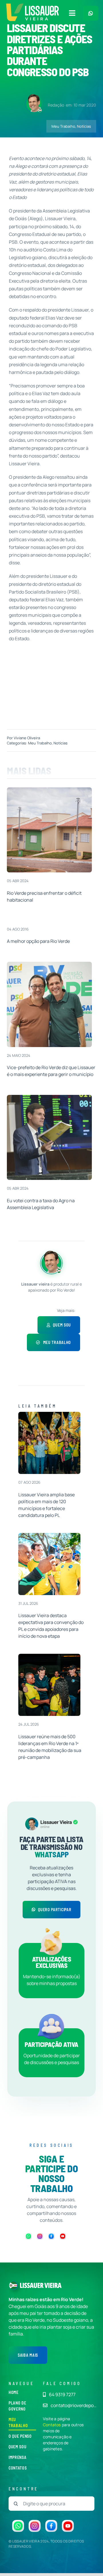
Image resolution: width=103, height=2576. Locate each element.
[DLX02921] (49, 1656)
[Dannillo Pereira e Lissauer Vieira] (49, 964)
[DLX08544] (49, 1535)
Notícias (84, 126)
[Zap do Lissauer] (91, 13)
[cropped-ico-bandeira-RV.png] (13, 2283)
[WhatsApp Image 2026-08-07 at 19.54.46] (49, 1414)
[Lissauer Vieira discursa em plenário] (49, 1097)
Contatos (52, 2425)
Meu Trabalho (63, 126)
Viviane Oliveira (27, 738)
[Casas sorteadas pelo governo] (49, 790)
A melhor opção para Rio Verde (38, 941)
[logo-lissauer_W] (41, 2285)
